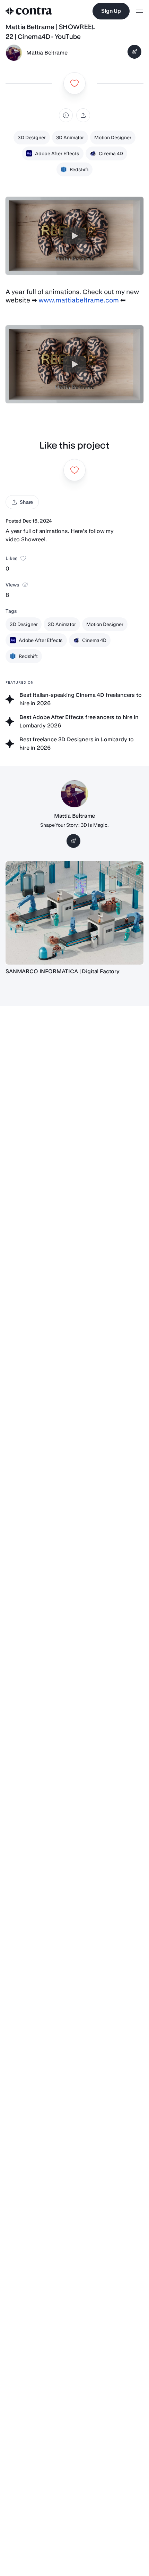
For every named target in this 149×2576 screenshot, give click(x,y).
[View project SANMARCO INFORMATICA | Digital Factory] (74, 913)
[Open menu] (139, 11)
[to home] (29, 11)
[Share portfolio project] (83, 115)
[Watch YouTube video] (74, 236)
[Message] (134, 52)
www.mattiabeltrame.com (79, 300)
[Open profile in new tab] (14, 53)
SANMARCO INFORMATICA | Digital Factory (63, 971)
